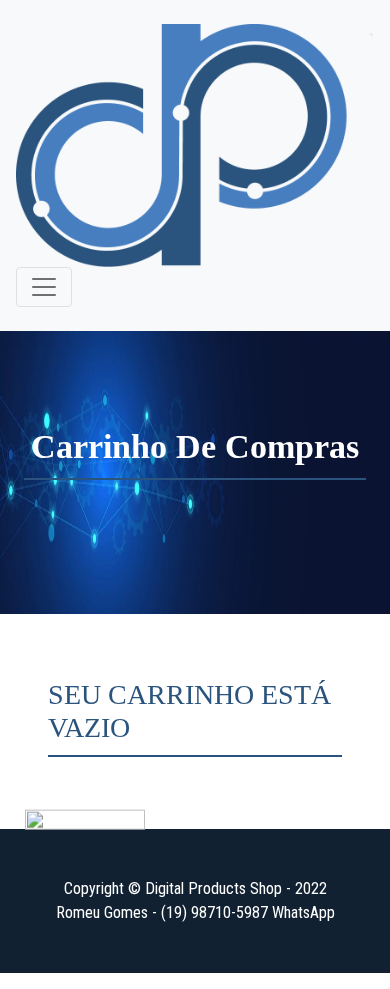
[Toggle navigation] (44, 287)
